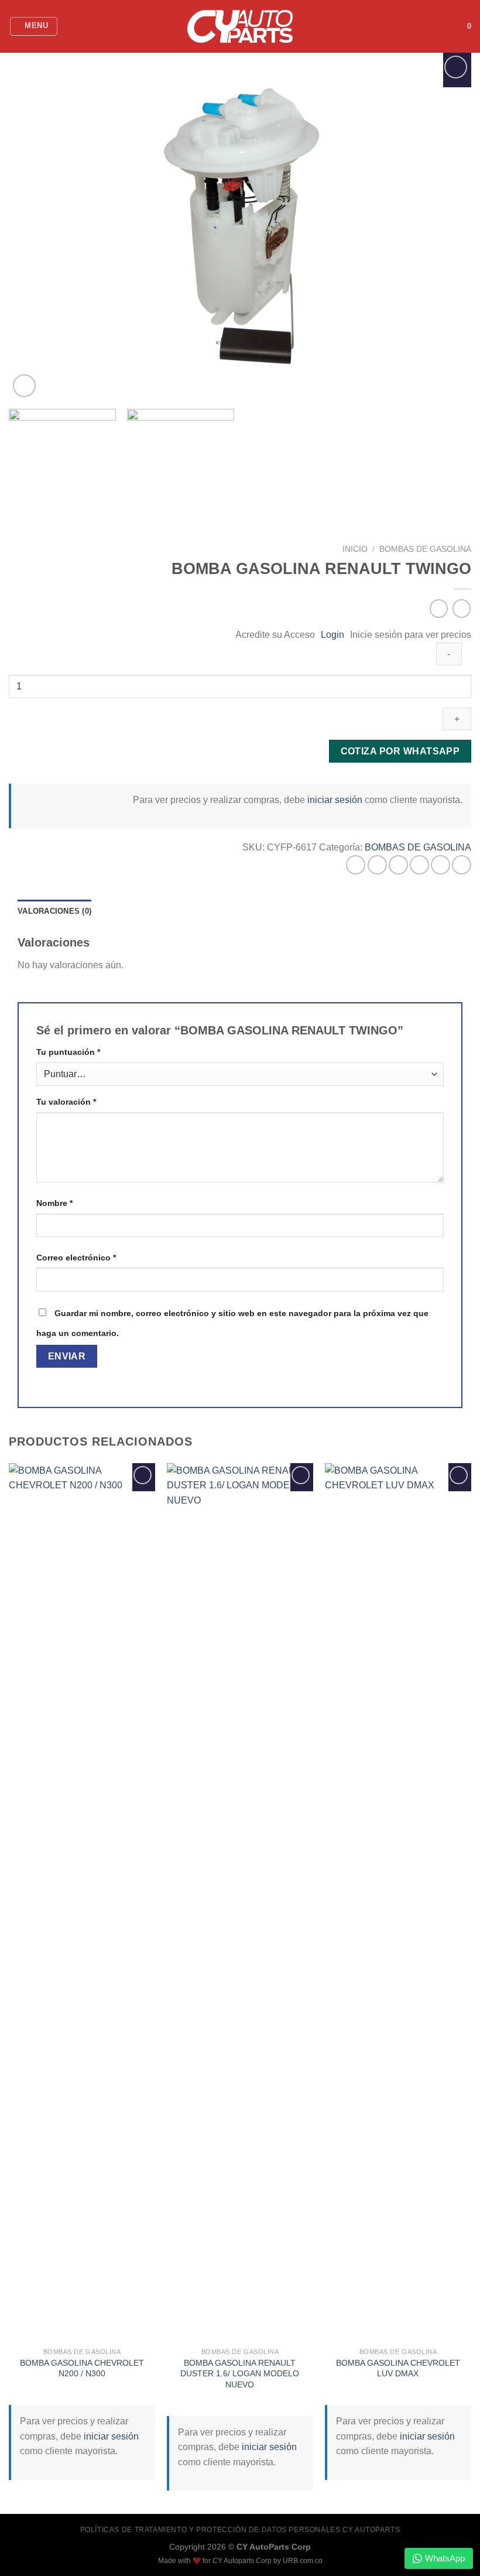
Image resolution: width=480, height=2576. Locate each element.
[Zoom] (24, 386)
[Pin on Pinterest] (440, 865)
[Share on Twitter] (398, 865)
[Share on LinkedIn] (462, 865)
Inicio (355, 549)
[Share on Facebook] (377, 865)
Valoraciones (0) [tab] (54, 911)
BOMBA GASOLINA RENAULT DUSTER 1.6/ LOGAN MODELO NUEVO (240, 2374)
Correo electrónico (76, 1258)
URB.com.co (303, 2561)
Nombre (54, 1203)
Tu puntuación (68, 1052)
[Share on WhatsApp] (356, 865)
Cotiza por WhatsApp (400, 751)
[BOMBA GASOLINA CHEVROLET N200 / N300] (82, 1902)
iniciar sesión (335, 800)
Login (332, 635)
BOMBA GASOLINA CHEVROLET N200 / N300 (82, 2368)
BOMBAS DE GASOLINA (425, 549)
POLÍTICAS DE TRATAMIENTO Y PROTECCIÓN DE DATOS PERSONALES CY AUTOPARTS (240, 2530)
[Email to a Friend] (419, 865)
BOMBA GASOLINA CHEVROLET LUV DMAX (398, 2368)
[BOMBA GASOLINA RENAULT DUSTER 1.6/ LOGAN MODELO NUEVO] (240, 1902)
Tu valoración (66, 1102)
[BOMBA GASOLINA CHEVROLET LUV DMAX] (398, 1902)
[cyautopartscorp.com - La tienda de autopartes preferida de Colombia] (240, 27)
